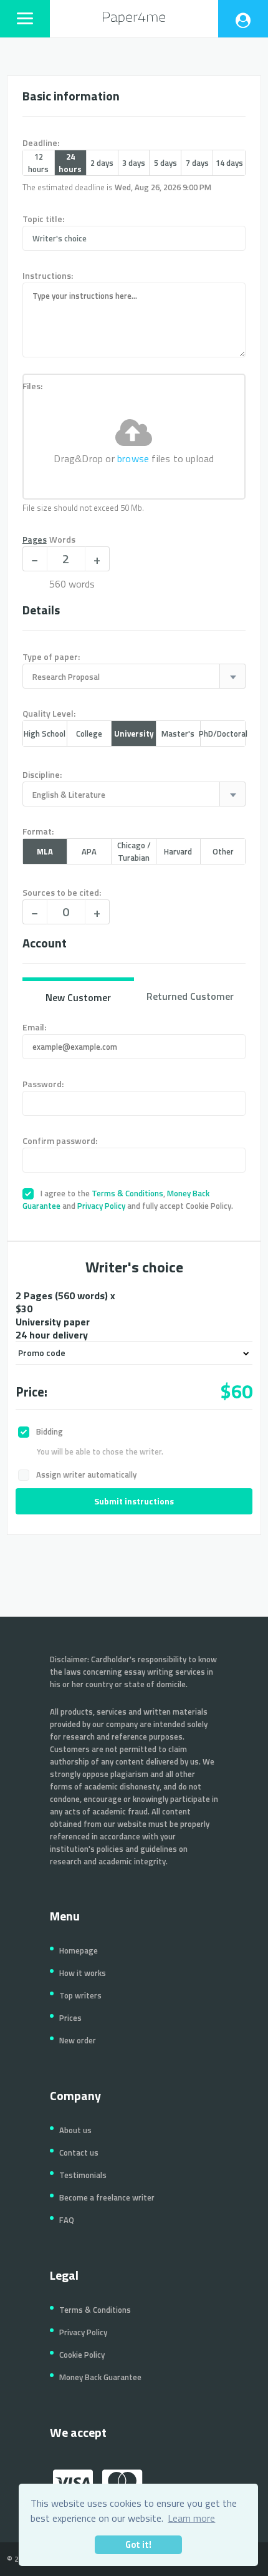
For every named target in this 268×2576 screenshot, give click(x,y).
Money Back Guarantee (100, 2377)
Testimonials (83, 2175)
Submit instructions (134, 1501)
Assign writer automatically (85, 1474)
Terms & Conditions (127, 1193)
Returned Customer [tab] (190, 996)
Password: (43, 1084)
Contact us (79, 2152)
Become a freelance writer (107, 2197)
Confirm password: (60, 1140)
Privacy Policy (101, 1206)
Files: (32, 386)
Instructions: (48, 275)
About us (75, 2130)
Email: (34, 1027)
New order (78, 2040)
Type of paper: (51, 656)
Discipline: (42, 774)
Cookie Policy (82, 2355)
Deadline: (41, 143)
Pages (35, 539)
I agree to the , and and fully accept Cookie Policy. (128, 1199)
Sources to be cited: (62, 892)
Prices (70, 2018)
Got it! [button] (138, 2545)
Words (62, 539)
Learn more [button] (191, 2518)
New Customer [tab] (78, 997)
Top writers (80, 1995)
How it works (83, 1973)
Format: (38, 831)
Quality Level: (49, 713)
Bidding (49, 1431)
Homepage (79, 1950)
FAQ (67, 2220)
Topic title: (43, 219)
